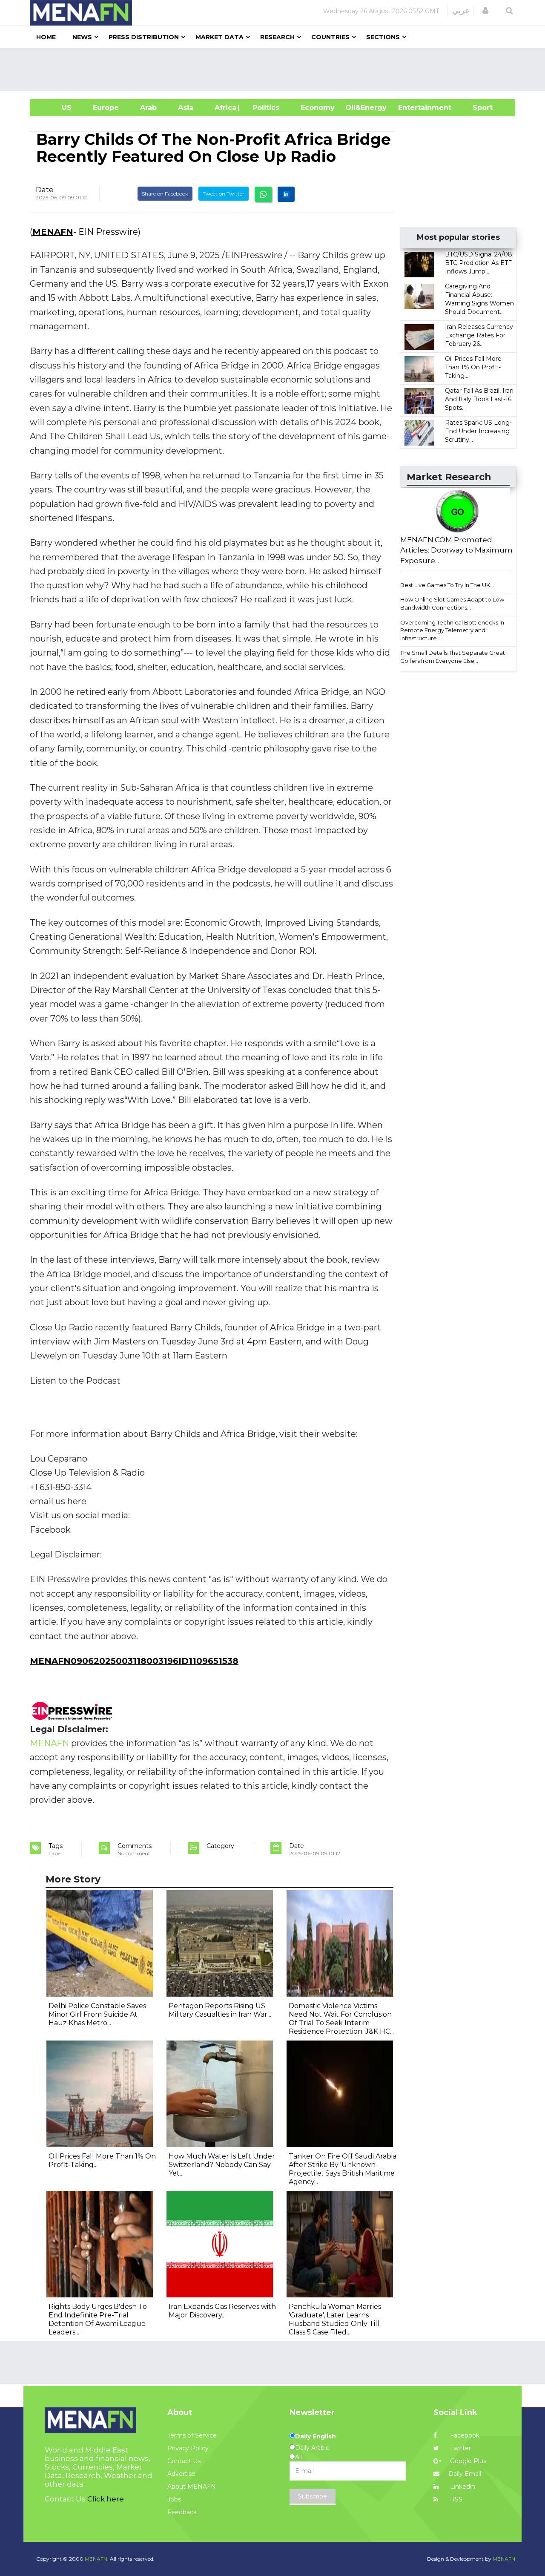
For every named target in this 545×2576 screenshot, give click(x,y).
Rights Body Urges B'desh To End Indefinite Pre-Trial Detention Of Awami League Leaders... (98, 2319)
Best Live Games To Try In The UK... (447, 585)
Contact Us (184, 2461)
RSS (455, 2499)
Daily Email (465, 2474)
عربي (461, 11)
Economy (318, 108)
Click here (106, 2499)
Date (45, 190)
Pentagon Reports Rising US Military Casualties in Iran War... (220, 2010)
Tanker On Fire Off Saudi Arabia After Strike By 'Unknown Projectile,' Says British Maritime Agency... (343, 2169)
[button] (485, 11)
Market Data (219, 37)
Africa (224, 108)
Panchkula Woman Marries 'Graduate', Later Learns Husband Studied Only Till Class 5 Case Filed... (335, 2319)
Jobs (174, 2499)
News (82, 37)
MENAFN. (97, 2559)
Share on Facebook (165, 194)
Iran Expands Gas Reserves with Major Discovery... (222, 2311)
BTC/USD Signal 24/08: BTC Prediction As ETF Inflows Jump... (479, 263)
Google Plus (467, 2461)
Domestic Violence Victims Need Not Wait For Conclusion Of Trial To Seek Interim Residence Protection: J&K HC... (341, 2019)
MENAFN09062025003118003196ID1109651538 (134, 1661)
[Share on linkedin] (286, 194)
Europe (106, 108)
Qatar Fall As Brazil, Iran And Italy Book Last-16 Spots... (479, 399)
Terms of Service (192, 2435)
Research (277, 37)
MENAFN (53, 232)
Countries (330, 37)
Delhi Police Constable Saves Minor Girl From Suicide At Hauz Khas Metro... (97, 2014)
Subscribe (313, 2496)
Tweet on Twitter (224, 194)
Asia (186, 108)
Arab (148, 108)
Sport (477, 108)
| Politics (264, 108)
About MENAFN (192, 2487)
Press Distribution (144, 37)
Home (46, 37)
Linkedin (462, 2487)
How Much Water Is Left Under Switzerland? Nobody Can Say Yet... (222, 2165)
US (56, 108)
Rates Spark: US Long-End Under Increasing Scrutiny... (478, 431)
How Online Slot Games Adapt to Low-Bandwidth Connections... (453, 603)
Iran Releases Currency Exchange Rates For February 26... (479, 335)
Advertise (181, 2474)
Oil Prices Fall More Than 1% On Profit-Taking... (473, 367)
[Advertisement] (276, 69)
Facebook (464, 2435)
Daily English (316, 2436)
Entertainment (412, 108)
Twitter (460, 2448)
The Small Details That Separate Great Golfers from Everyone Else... (453, 657)
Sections (383, 37)
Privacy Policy (188, 2448)
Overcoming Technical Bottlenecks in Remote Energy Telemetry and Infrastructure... (452, 630)
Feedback (182, 2512)
